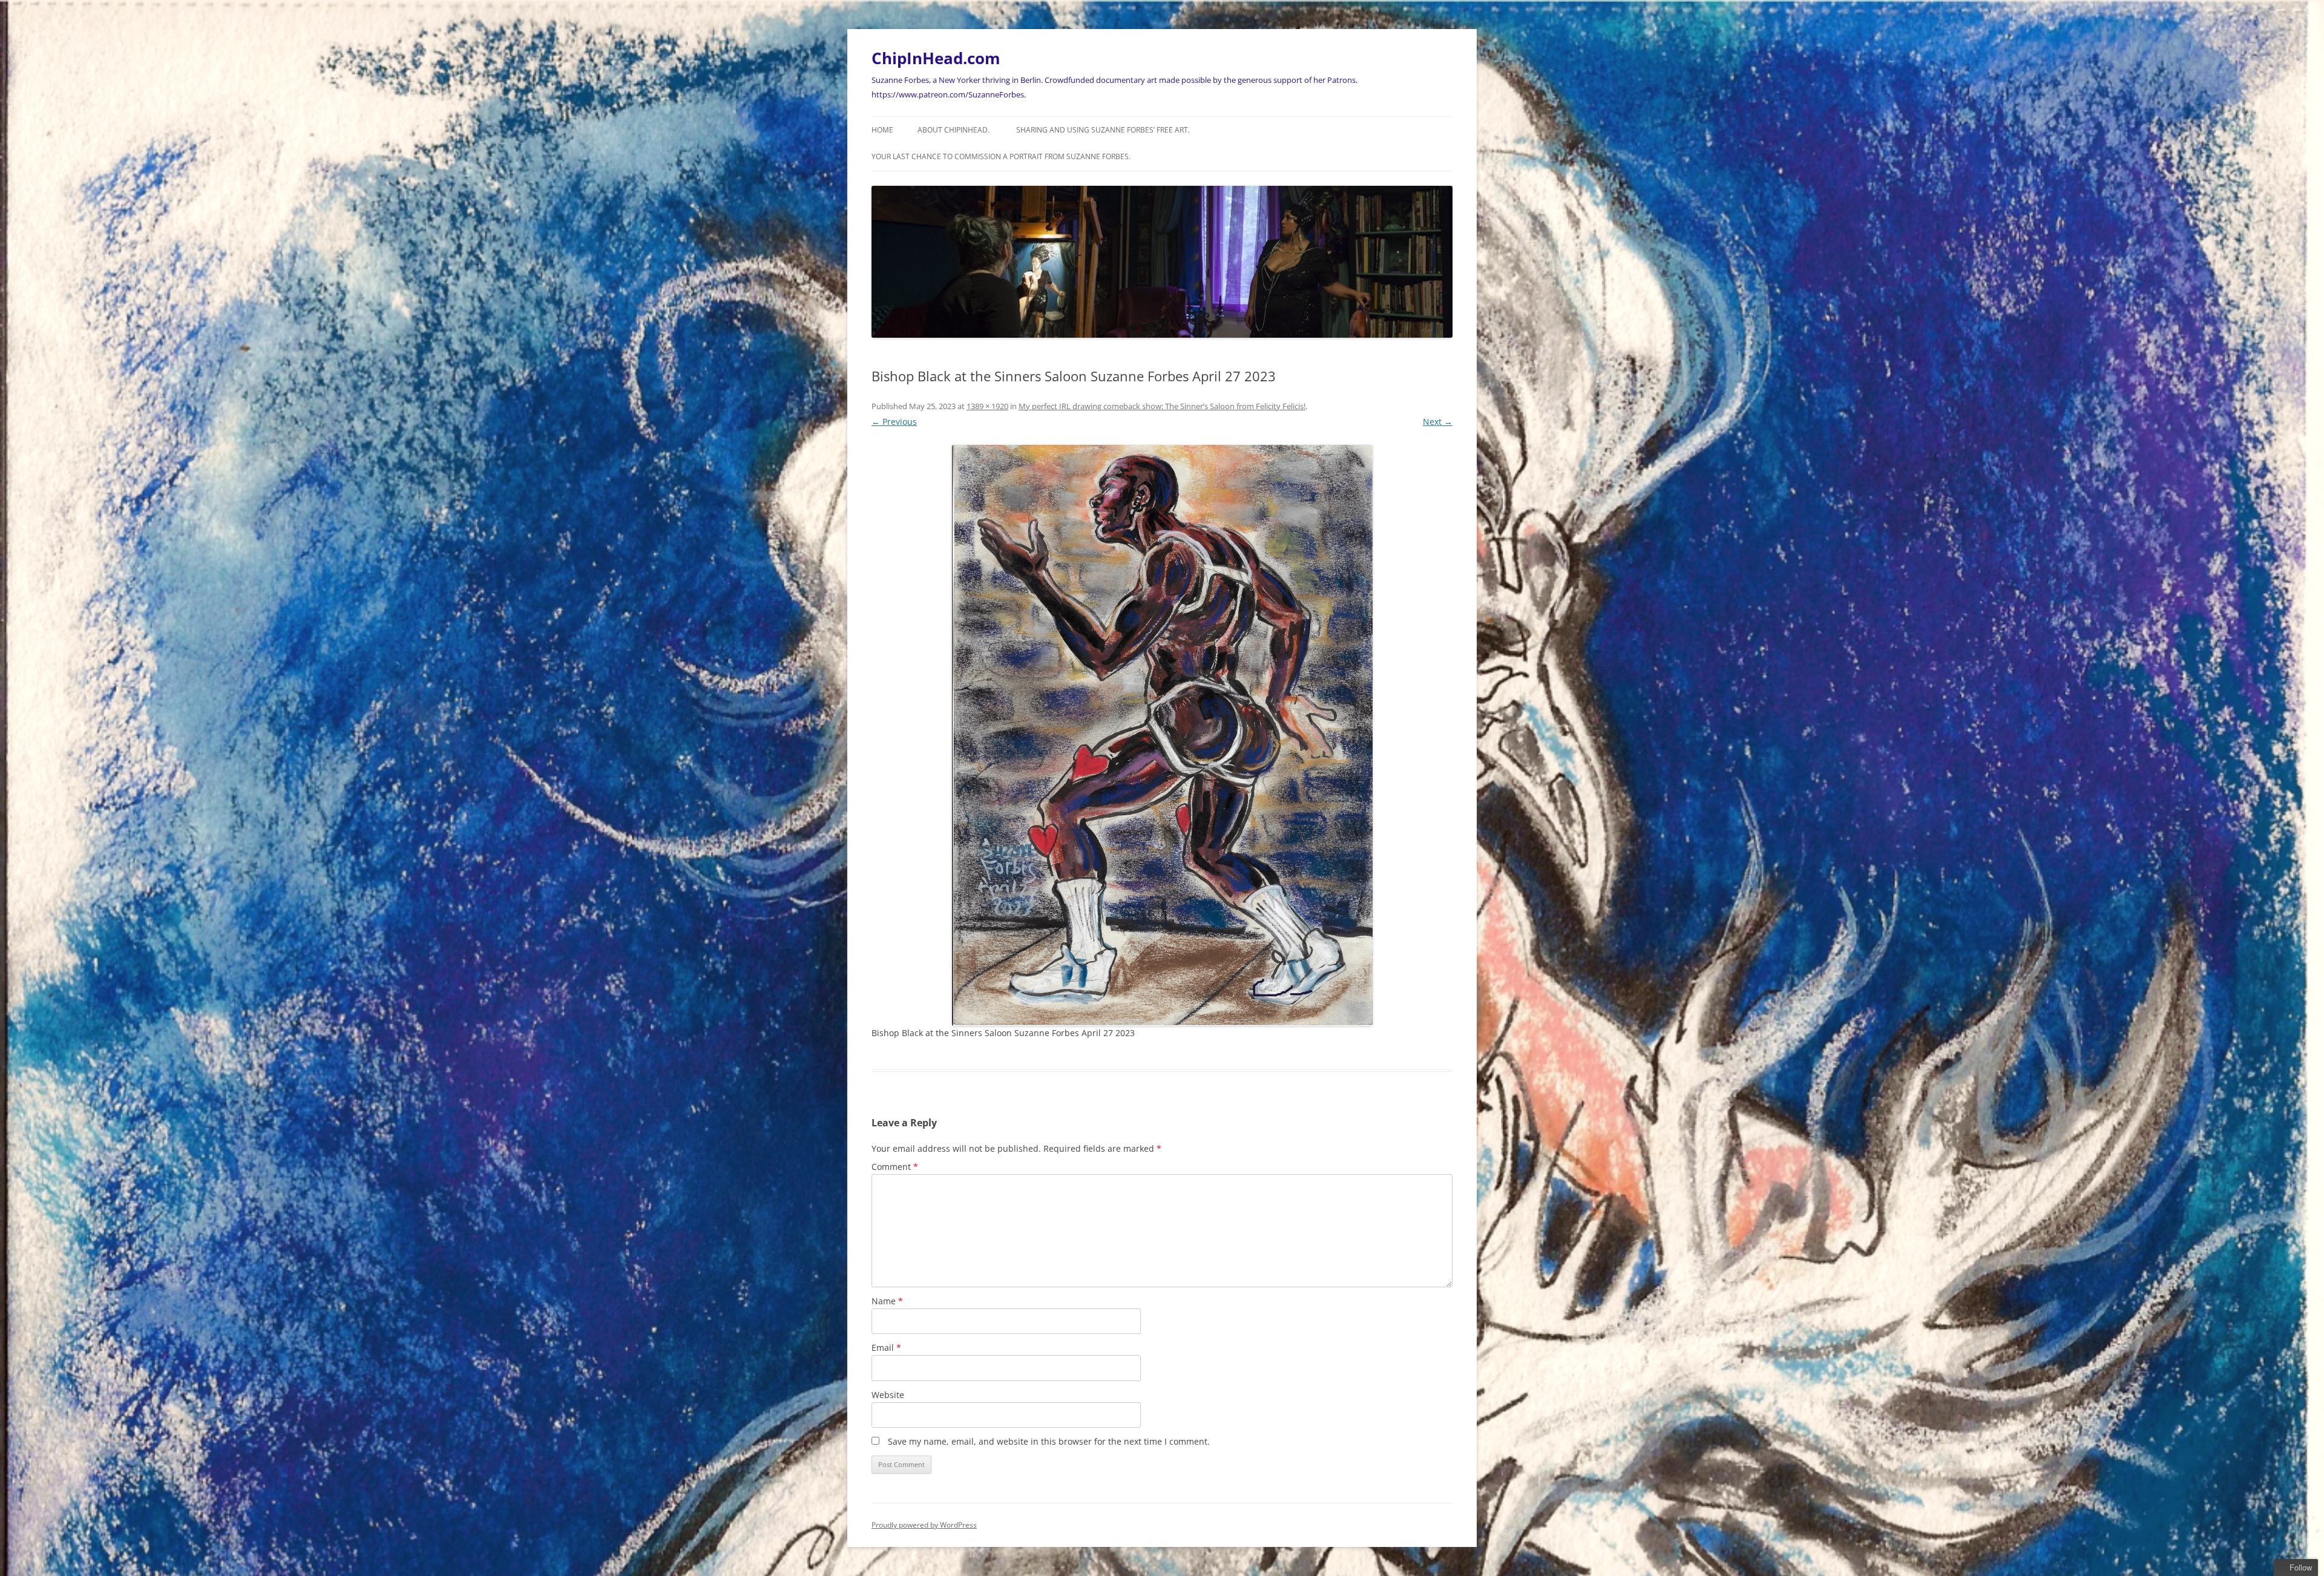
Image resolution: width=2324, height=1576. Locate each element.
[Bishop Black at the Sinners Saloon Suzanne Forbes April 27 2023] (1162, 736)
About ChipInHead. (954, 130)
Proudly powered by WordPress (924, 1525)
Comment (895, 1167)
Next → (1438, 422)
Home (882, 130)
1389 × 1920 (987, 406)
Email (886, 1348)
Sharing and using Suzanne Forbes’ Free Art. (1103, 130)
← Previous (894, 422)
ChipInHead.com (936, 58)
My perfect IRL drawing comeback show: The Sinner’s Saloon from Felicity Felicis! (1162, 406)
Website (888, 1395)
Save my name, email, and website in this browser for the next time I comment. (1049, 1441)
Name (887, 1301)
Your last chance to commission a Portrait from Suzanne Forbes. (1001, 156)
